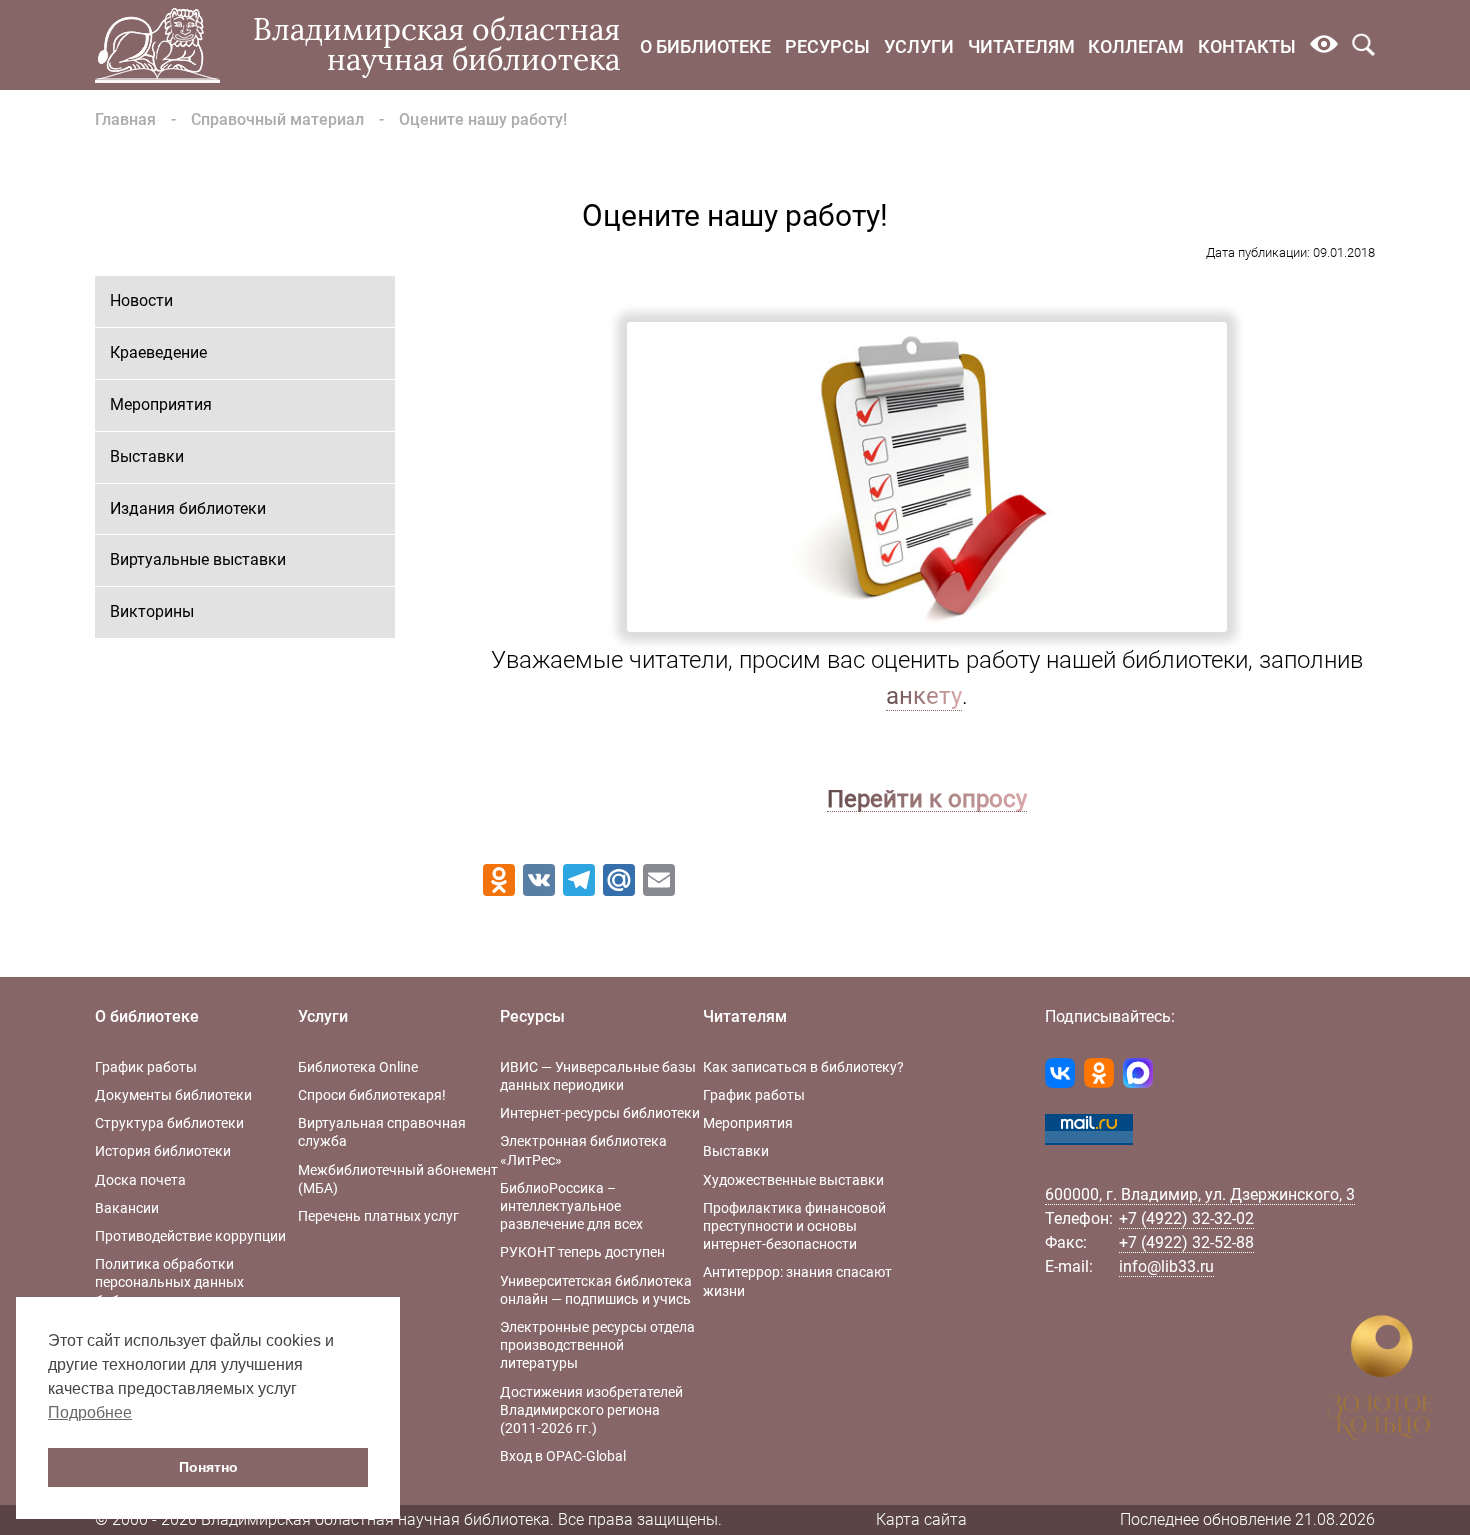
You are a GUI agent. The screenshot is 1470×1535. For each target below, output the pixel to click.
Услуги (919, 46)
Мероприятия (161, 404)
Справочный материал (277, 119)
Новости (141, 300)
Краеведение (158, 352)
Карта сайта (921, 1519)
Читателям (1021, 46)
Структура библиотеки (169, 1123)
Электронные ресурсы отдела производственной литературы (597, 1345)
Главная (125, 119)
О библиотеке (705, 46)
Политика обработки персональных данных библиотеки (169, 1282)
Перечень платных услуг (378, 1216)
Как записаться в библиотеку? (803, 1067)
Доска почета (140, 1180)
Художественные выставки (793, 1180)
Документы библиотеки (173, 1095)
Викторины (152, 611)
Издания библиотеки (188, 508)
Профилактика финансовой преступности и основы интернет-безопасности (794, 1226)
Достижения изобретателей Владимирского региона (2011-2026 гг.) (591, 1410)
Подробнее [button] (90, 1412)
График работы (146, 1067)
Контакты (1247, 46)
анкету (924, 696)
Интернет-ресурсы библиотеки (600, 1113)
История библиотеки (163, 1151)
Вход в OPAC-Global (563, 1456)
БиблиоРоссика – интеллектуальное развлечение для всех (571, 1206)
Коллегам (1136, 46)
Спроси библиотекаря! (372, 1095)
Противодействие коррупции (190, 1236)
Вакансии (127, 1208)
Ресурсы (827, 46)
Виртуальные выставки (198, 559)
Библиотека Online (358, 1067)
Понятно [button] (208, 1467)
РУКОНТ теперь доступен (582, 1252)
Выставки (147, 456)
